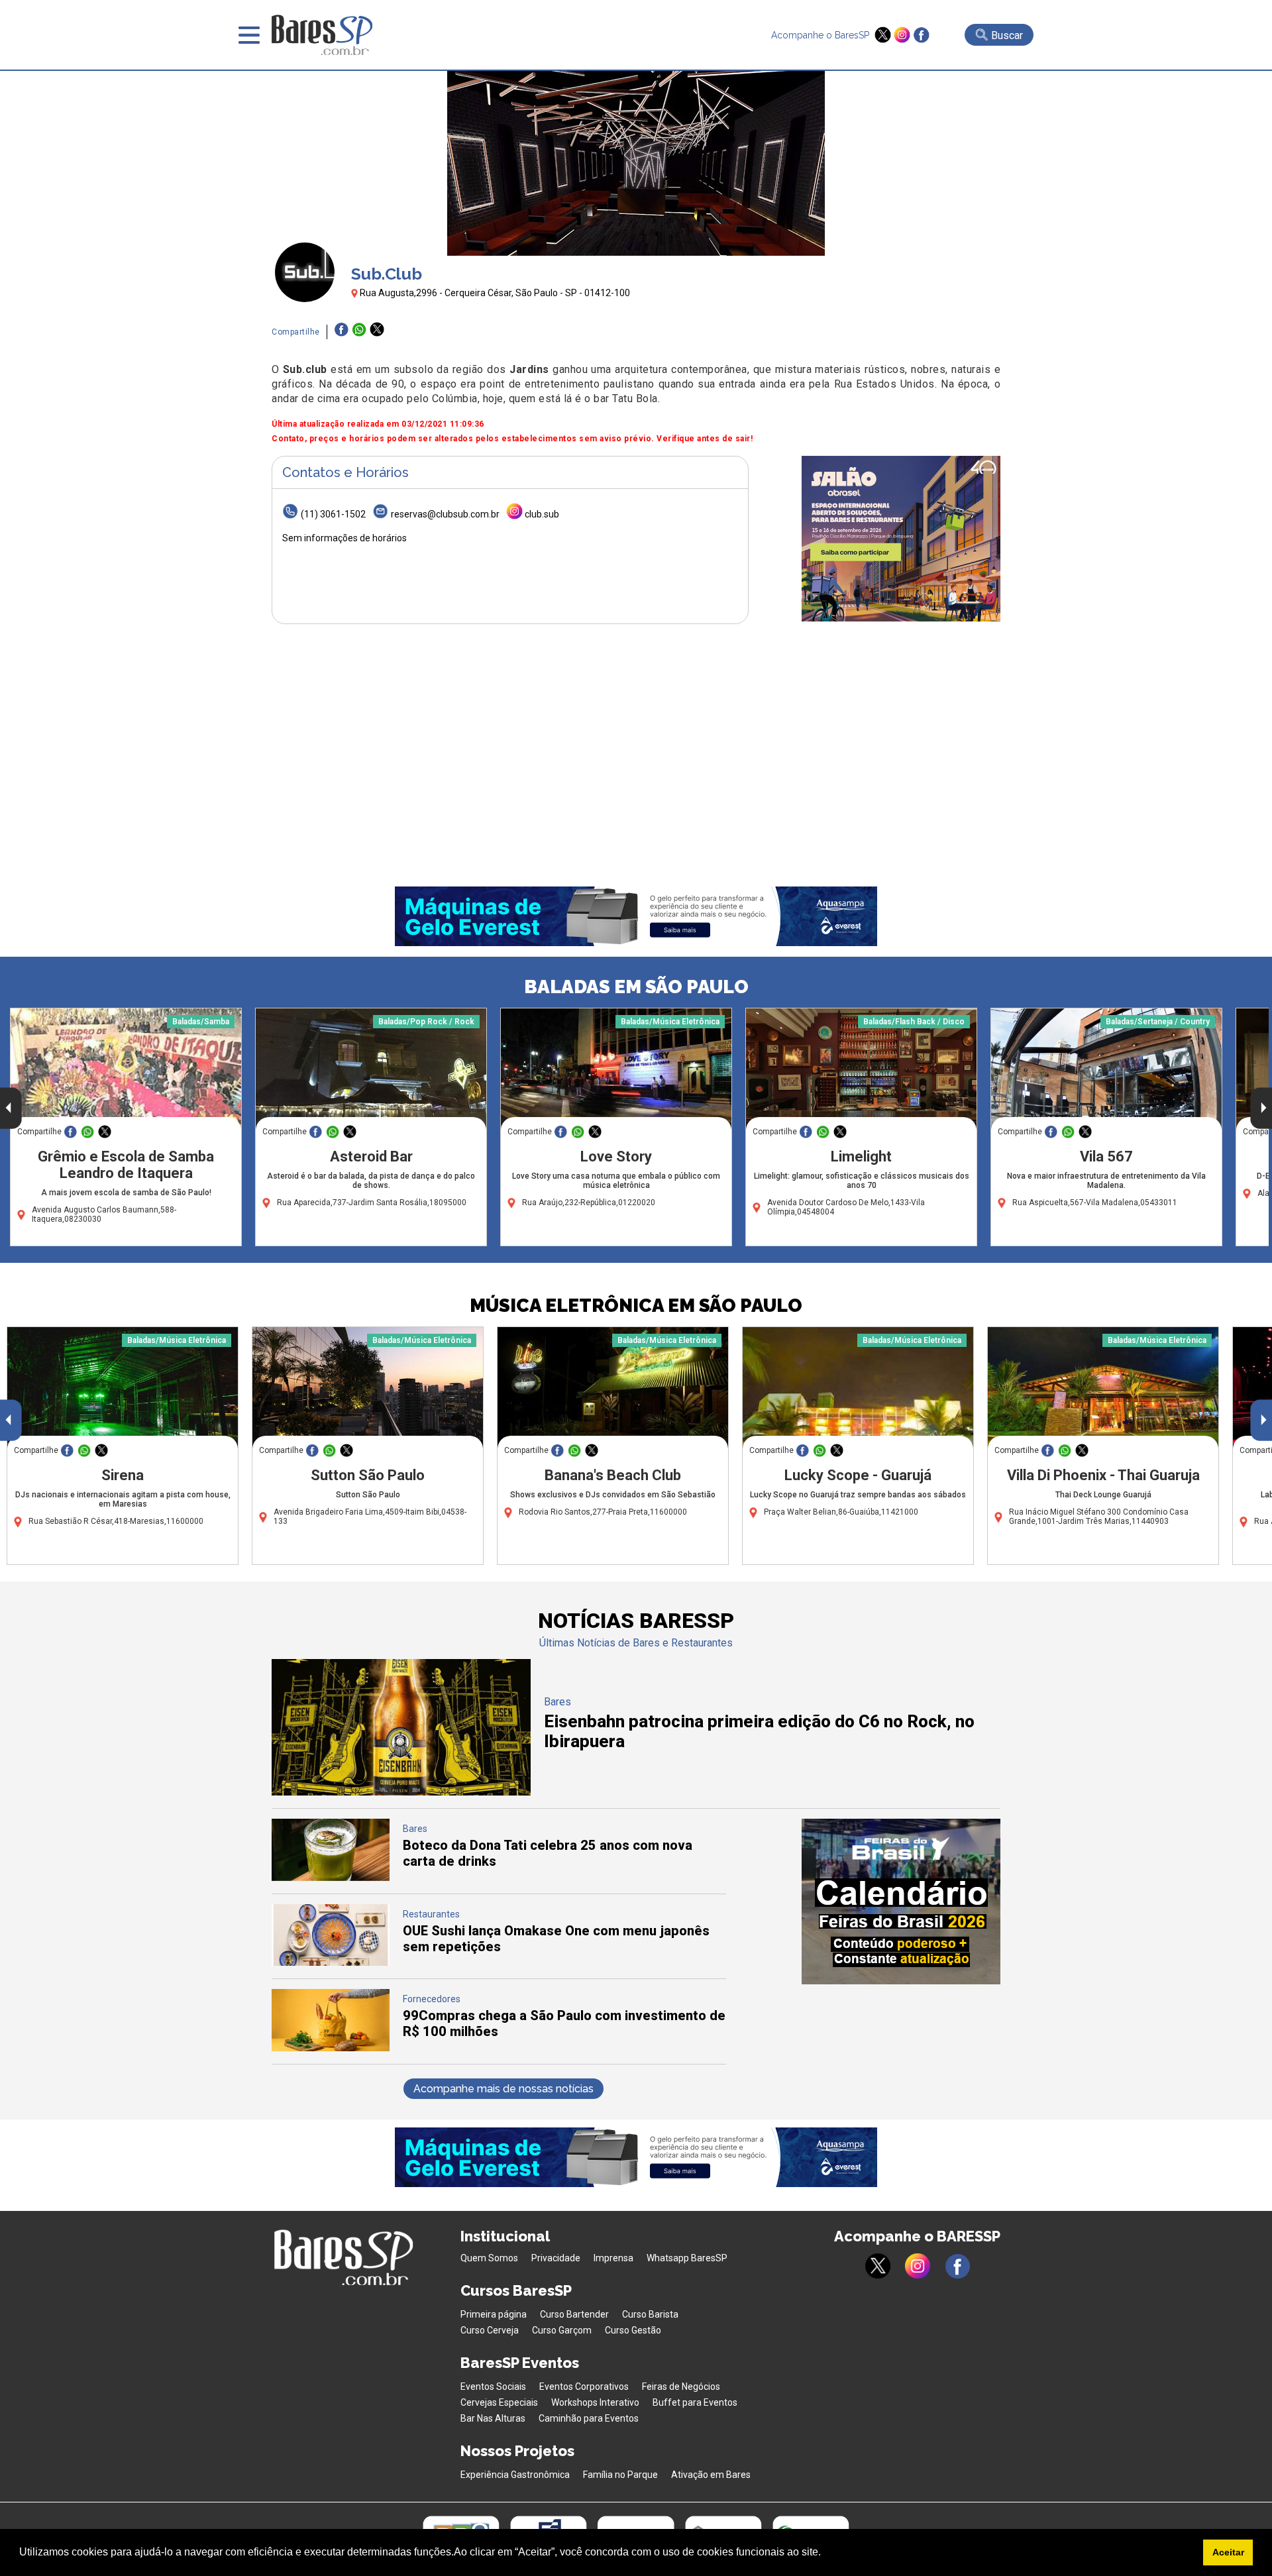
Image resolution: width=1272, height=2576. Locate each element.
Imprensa (613, 2258)
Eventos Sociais (493, 2387)
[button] (825, 2553)
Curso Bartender (574, 2314)
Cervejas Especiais (499, 2402)
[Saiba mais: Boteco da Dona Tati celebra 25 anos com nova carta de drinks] (331, 1877)
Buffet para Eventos (695, 2402)
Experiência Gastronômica (515, 2475)
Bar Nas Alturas (493, 2418)
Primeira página (494, 2314)
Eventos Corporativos (584, 2387)
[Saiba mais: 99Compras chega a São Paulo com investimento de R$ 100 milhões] (331, 2048)
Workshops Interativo (595, 2402)
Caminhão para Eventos (589, 2418)
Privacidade (556, 2258)
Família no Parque (620, 2475)
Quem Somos (489, 2258)
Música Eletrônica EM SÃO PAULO (636, 1306)
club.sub (542, 514)
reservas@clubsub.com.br (445, 514)
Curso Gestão (633, 2330)
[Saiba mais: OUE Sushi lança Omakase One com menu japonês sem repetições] (331, 1962)
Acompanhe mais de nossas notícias (503, 2089)
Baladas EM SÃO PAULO (636, 987)
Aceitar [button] (1228, 2552)
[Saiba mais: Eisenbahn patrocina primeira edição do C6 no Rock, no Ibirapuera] (401, 1792)
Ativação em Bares (711, 2475)
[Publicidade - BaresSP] (901, 539)
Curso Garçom (562, 2330)
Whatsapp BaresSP (687, 2258)
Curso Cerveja (490, 2330)
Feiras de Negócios (681, 2387)
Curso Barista (650, 2314)
